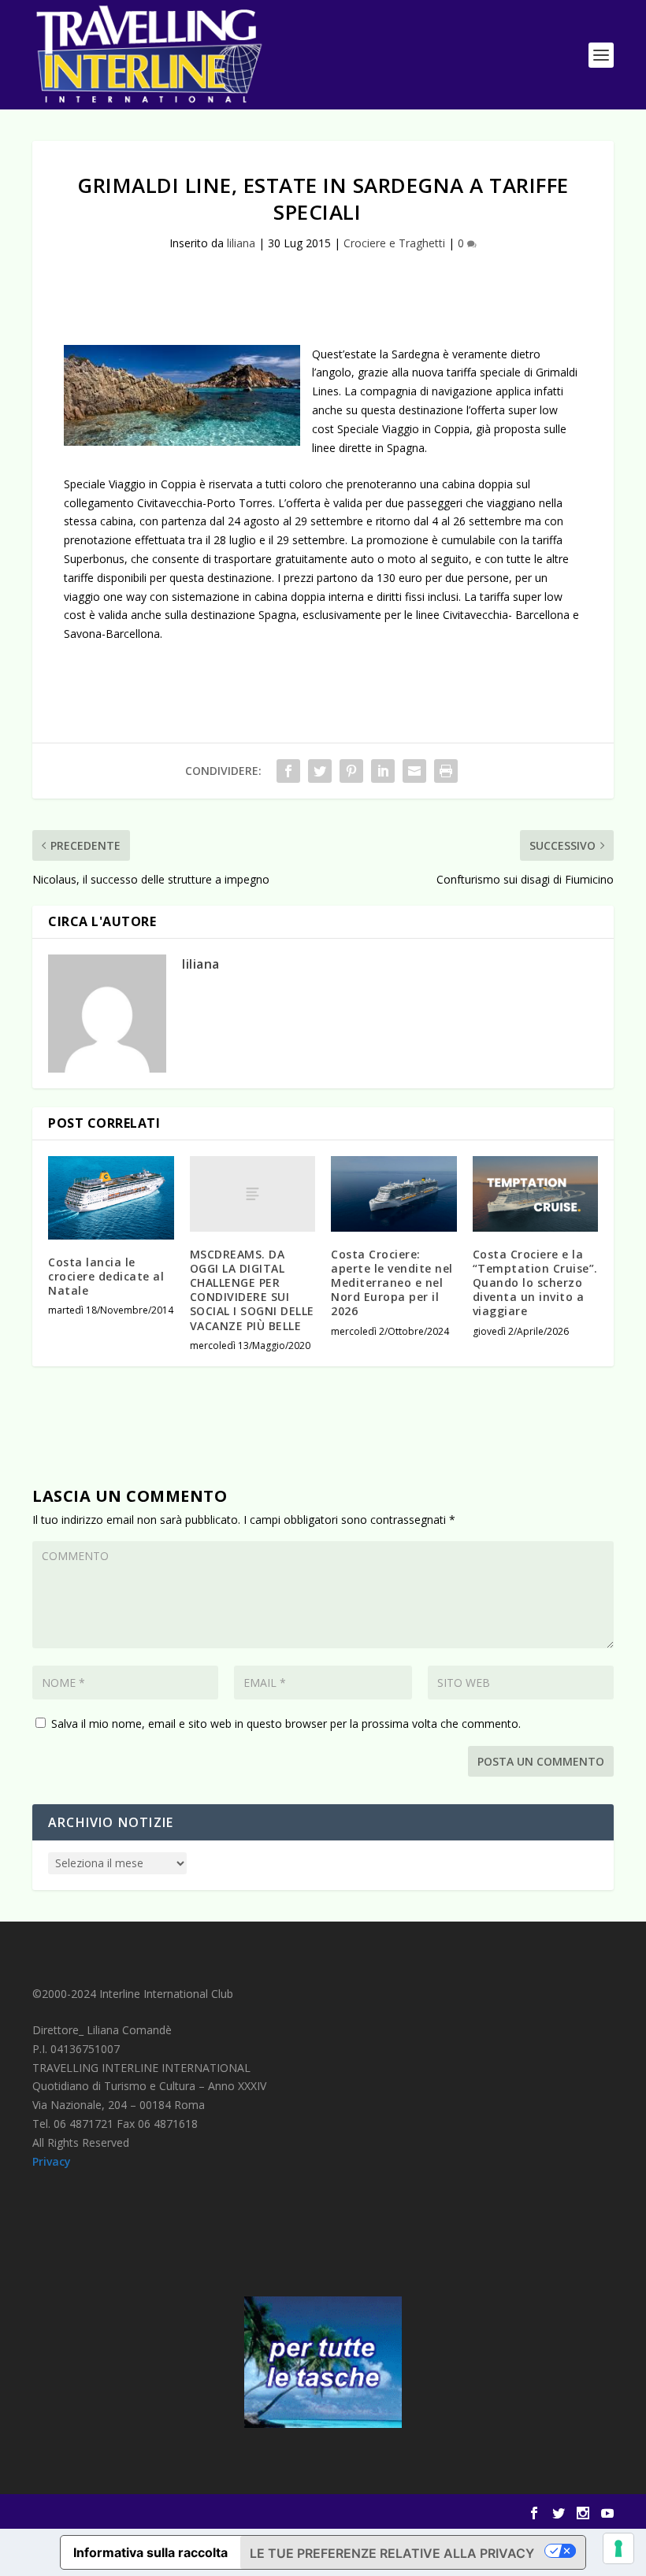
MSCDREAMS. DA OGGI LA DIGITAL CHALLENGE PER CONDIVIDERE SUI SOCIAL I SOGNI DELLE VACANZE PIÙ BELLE (252, 1290)
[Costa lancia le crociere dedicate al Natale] (111, 1198)
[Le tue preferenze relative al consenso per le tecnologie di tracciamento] (618, 2548)
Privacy (52, 2161)
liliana (241, 243)
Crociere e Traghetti (394, 243)
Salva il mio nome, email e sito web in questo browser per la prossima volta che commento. (286, 1724)
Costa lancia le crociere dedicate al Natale (106, 1276)
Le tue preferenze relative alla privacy (392, 2553)
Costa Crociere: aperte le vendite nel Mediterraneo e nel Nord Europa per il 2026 (392, 1283)
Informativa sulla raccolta (150, 2552)
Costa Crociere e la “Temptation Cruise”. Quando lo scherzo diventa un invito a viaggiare (535, 1283)
